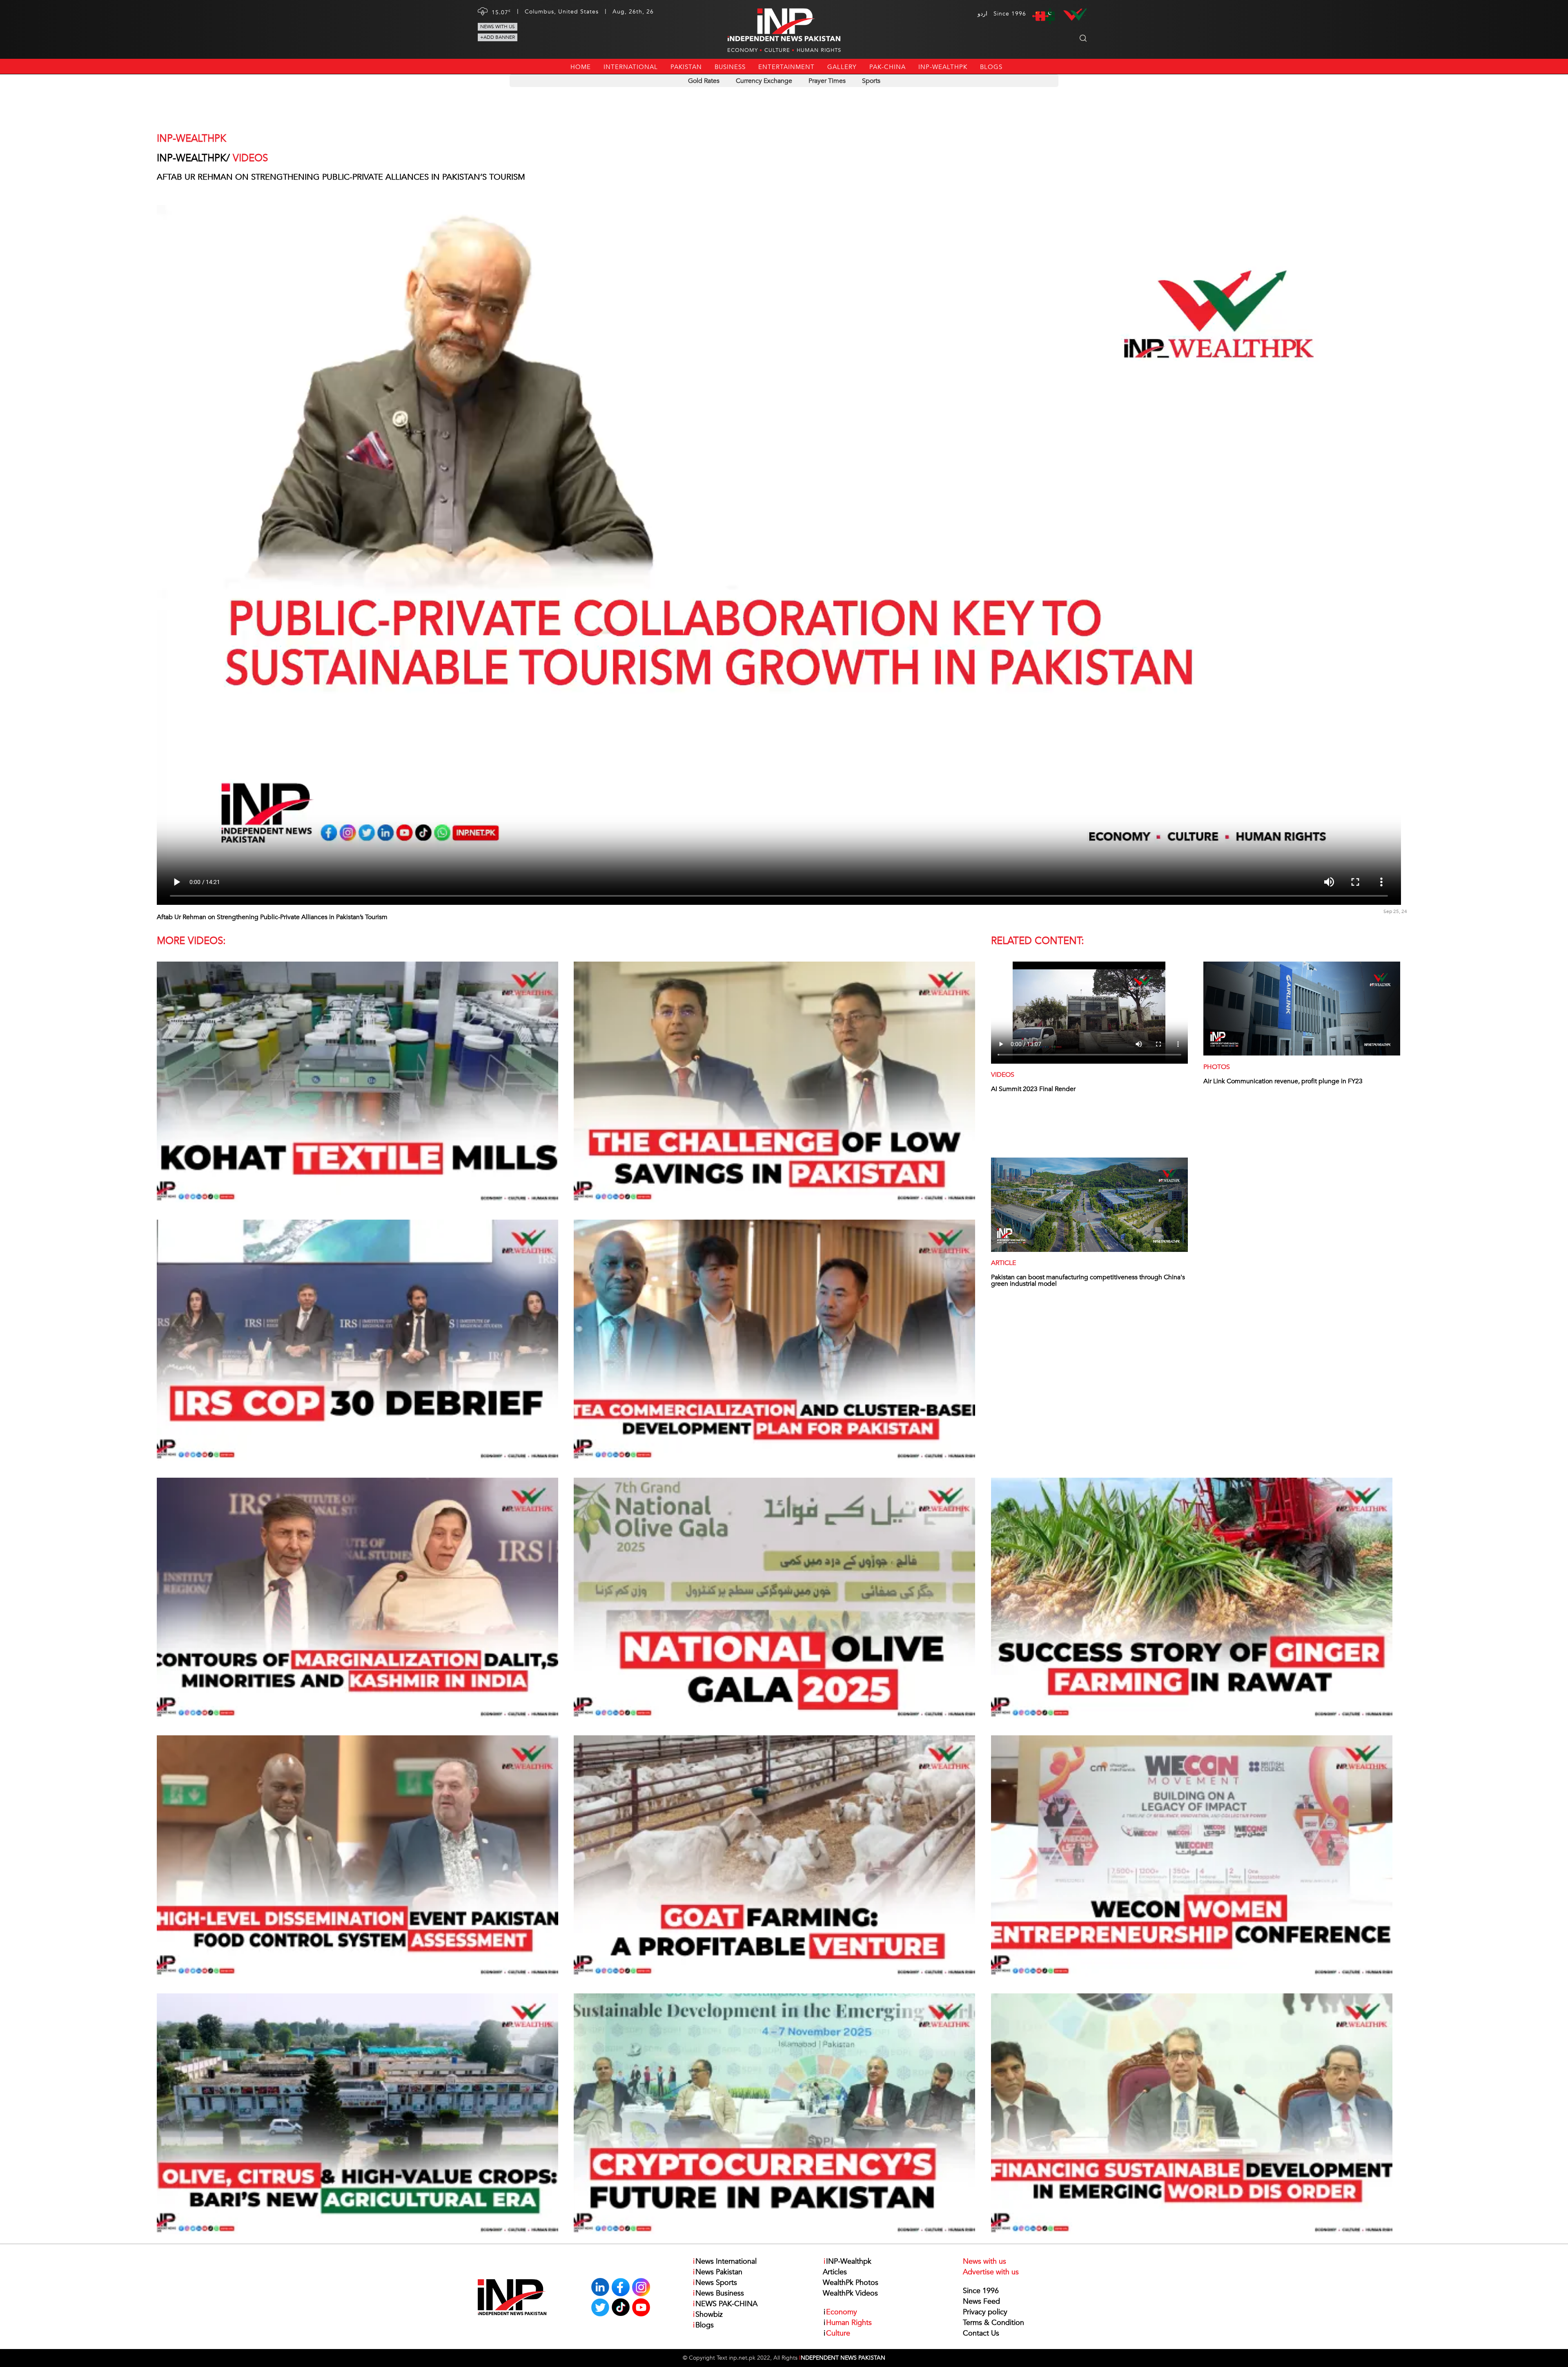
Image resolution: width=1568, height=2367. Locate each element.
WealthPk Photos (851, 2283)
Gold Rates (704, 81)
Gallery (842, 67)
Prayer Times (827, 81)
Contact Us (981, 2333)
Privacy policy (985, 2312)
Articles (835, 2272)
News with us (498, 27)
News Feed (981, 2301)
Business (730, 67)
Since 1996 (981, 2291)
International (631, 67)
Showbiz (708, 2315)
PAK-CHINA (888, 67)
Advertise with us (991, 2272)
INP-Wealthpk (943, 67)
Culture (777, 50)
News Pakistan (718, 2272)
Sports (871, 81)
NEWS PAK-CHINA (725, 2304)
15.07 (501, 12)
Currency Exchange (764, 81)
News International (725, 2261)
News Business (718, 2293)
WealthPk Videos (850, 2293)
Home (581, 67)
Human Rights (819, 50)
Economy (743, 50)
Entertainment (786, 67)
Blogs (991, 67)
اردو (982, 14)
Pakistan (686, 67)
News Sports (715, 2283)
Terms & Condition (993, 2323)
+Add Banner (498, 37)
